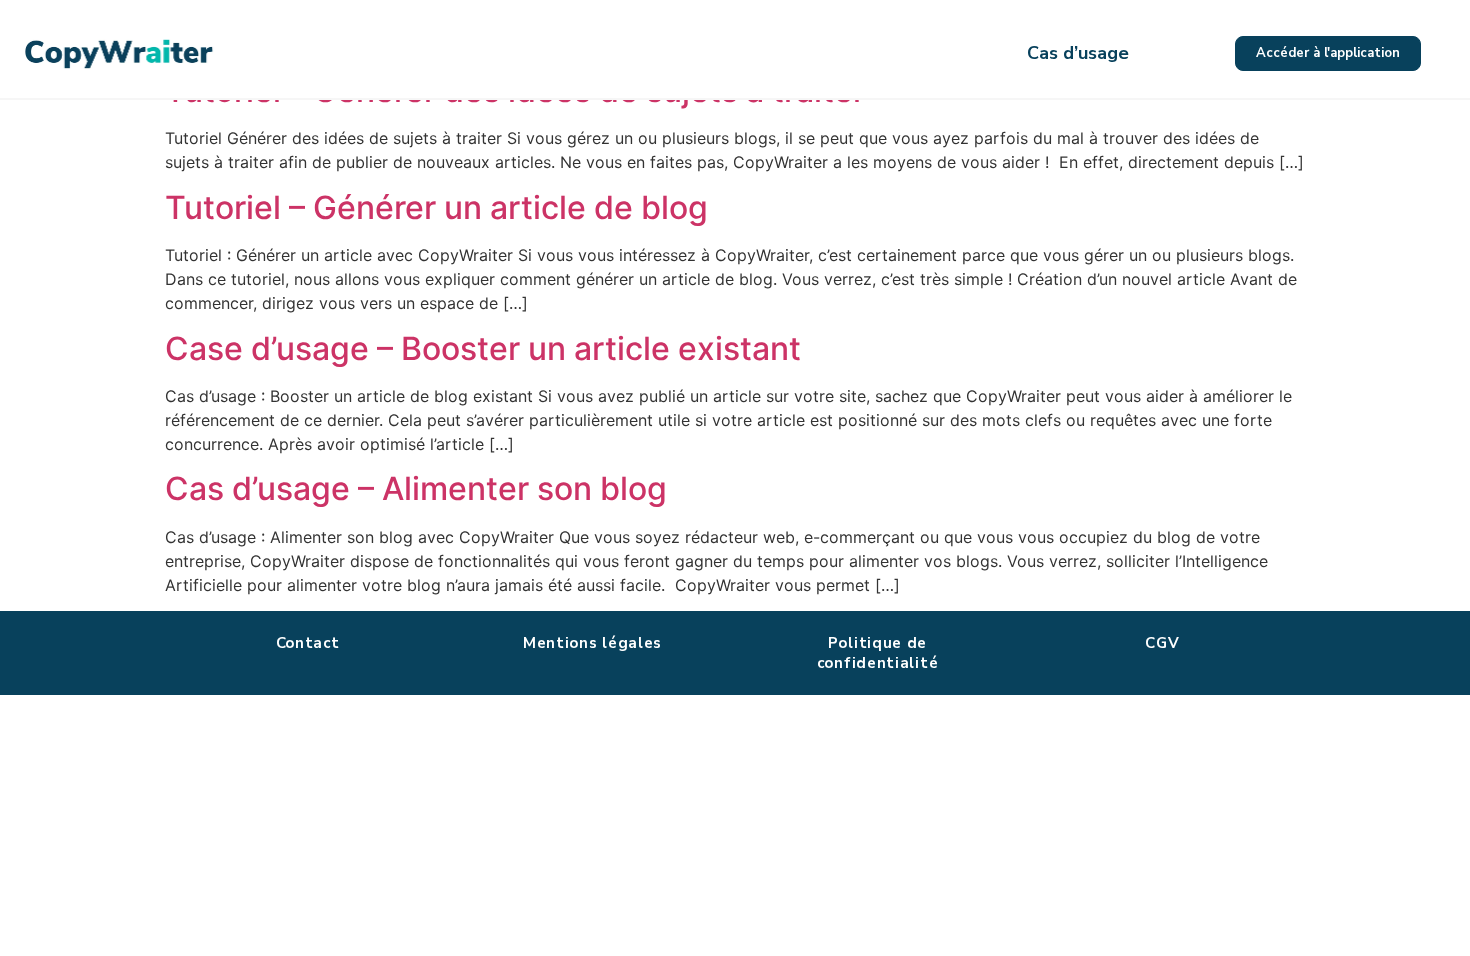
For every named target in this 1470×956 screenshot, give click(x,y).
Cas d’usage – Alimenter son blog (416, 488)
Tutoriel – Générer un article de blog (436, 207)
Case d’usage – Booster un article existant (483, 348)
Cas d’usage (1078, 53)
